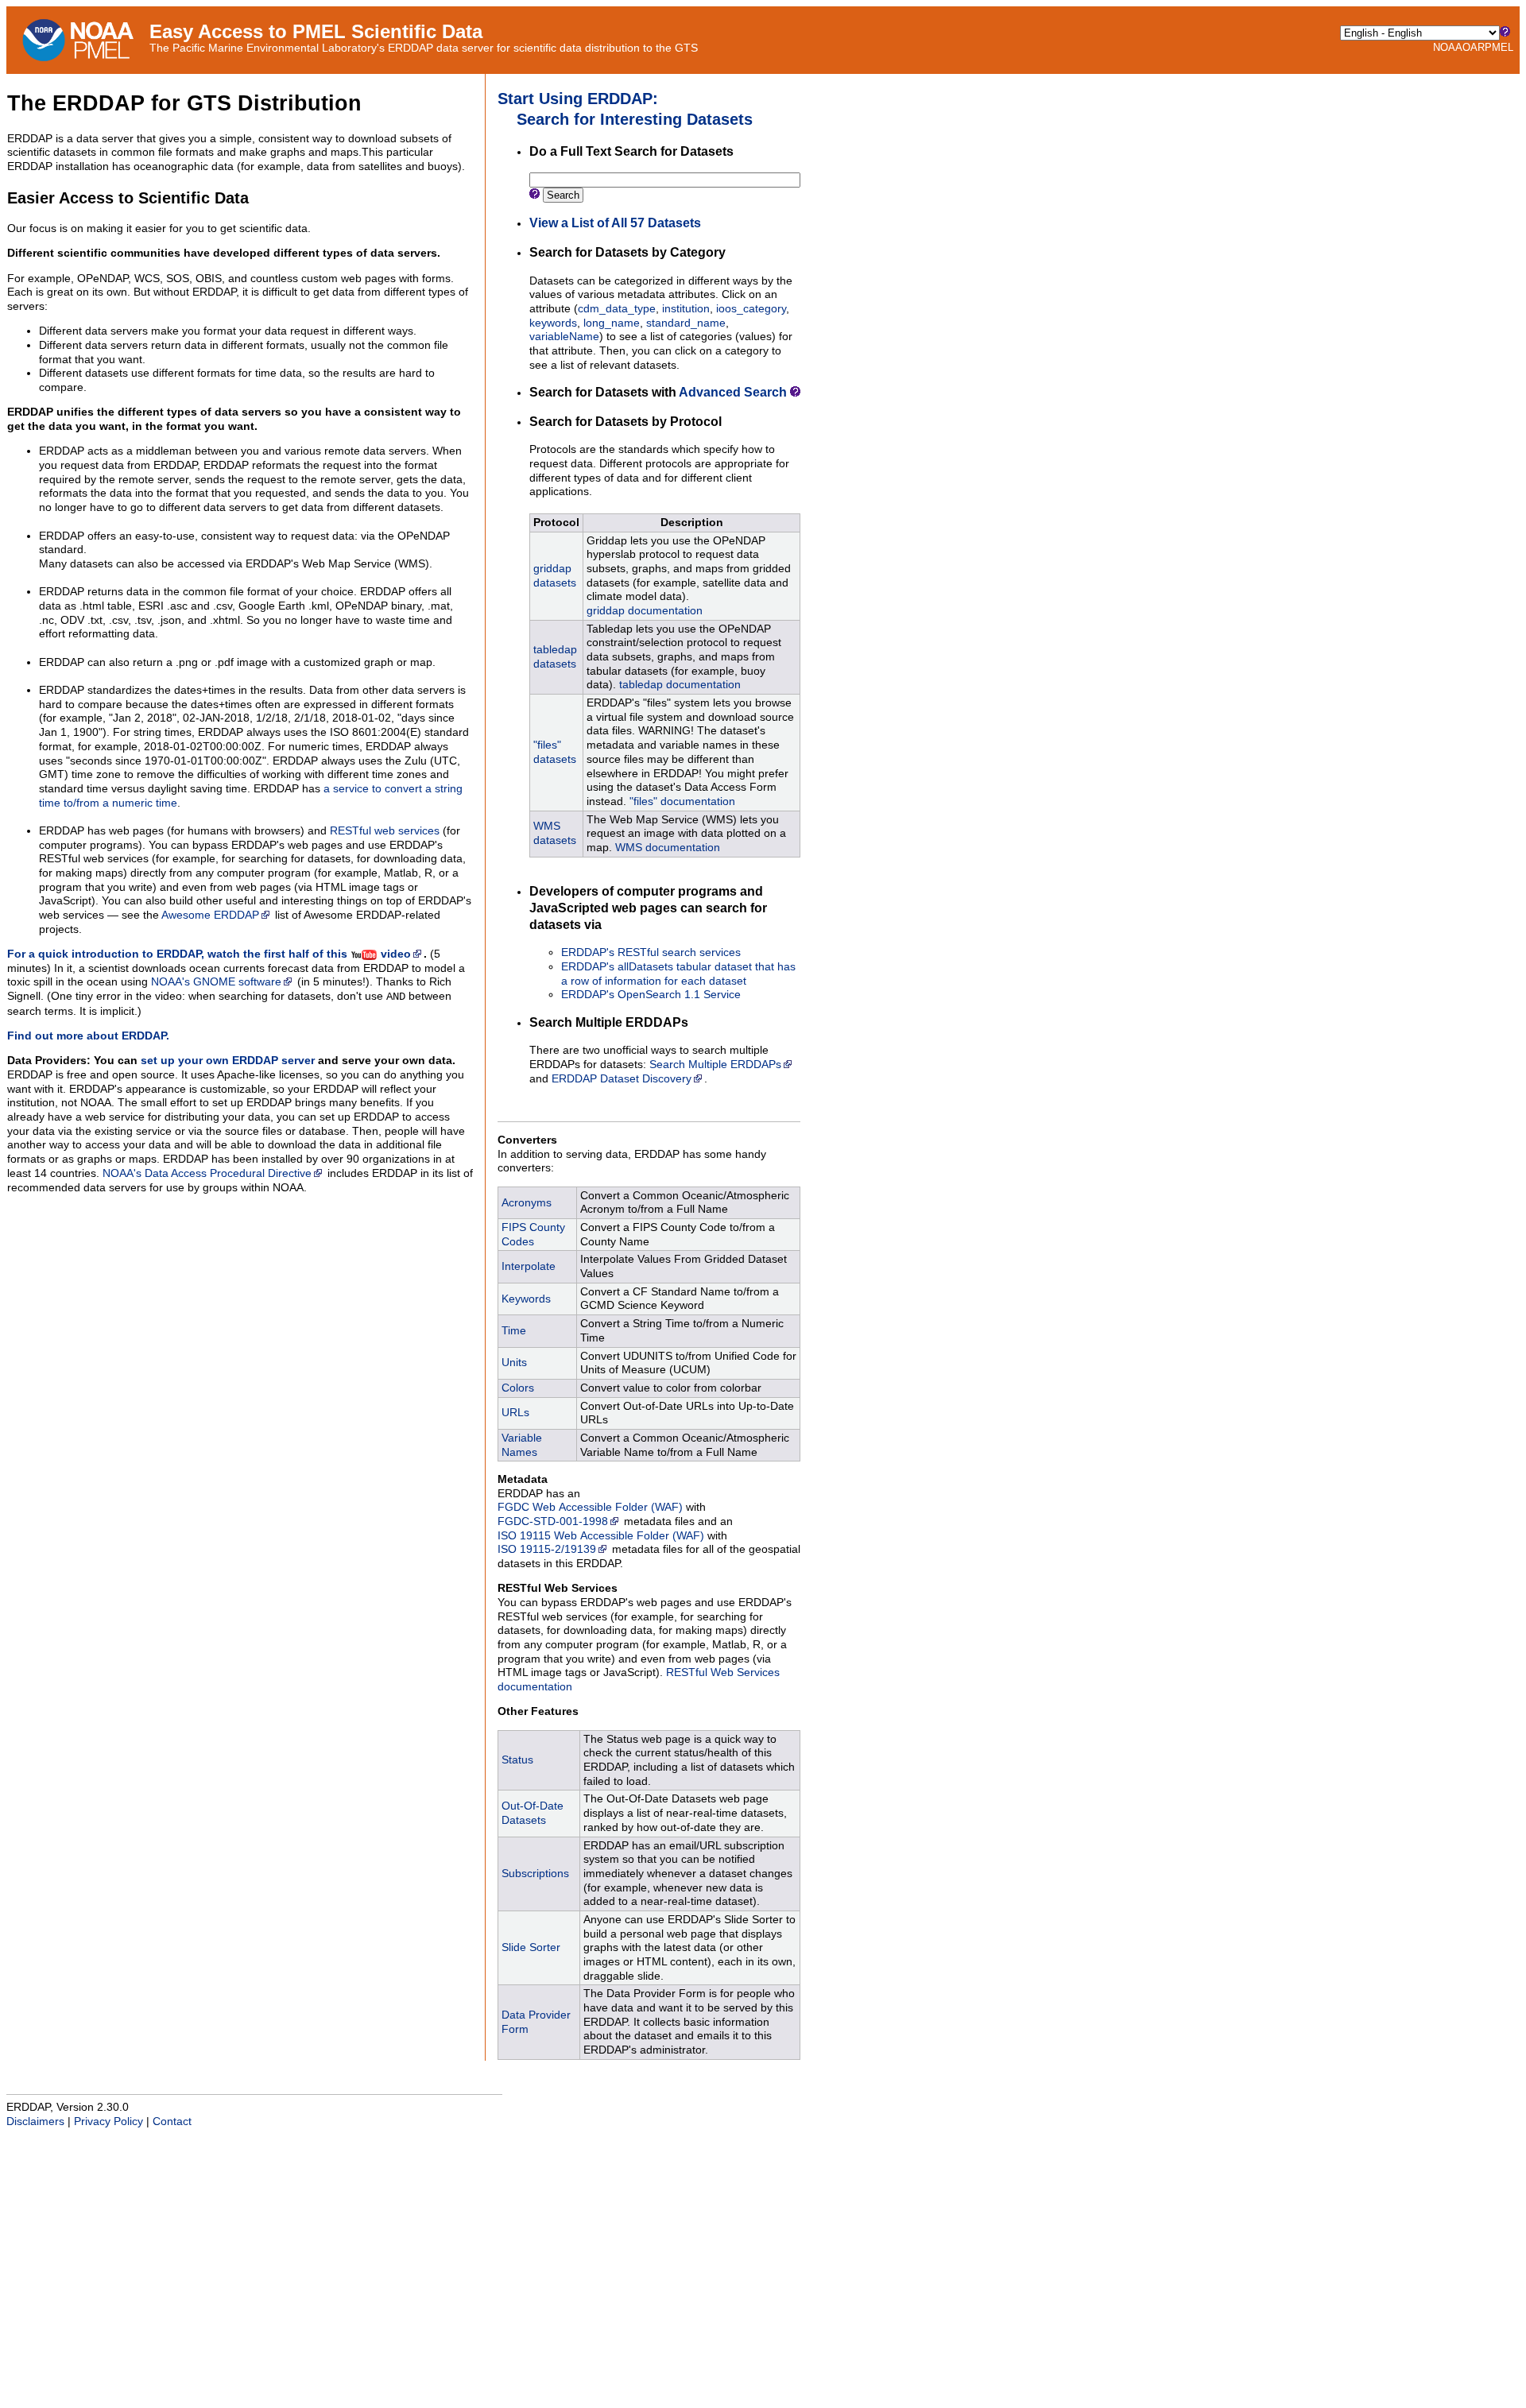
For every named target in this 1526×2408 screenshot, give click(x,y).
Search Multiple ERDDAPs (715, 1065)
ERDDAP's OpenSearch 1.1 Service (651, 995)
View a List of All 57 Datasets (615, 223)
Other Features (538, 1711)
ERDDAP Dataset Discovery (622, 1079)
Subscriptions (535, 1874)
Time (514, 1331)
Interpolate (529, 1266)
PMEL (1499, 47)
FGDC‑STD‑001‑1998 (553, 1521)
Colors (518, 1388)
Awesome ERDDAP (210, 915)
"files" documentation (682, 801)
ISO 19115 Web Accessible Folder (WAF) (601, 1536)
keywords (553, 323)
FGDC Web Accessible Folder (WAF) (590, 1507)
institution (686, 309)
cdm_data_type (617, 309)
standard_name (686, 323)
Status (517, 1760)
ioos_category (751, 309)
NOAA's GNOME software (216, 982)
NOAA (1448, 47)
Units (514, 1363)
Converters (527, 1140)
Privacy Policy (108, 2122)
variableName (564, 337)
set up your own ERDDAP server (228, 1061)
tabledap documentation (680, 685)
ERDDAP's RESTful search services (651, 952)
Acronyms (527, 1203)
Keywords (526, 1299)
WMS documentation (668, 848)
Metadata (523, 1479)
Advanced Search (733, 392)
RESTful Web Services (558, 1588)
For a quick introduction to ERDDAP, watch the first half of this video (209, 954)
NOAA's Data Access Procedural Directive (207, 1173)
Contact (172, 2122)
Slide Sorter (531, 1947)
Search (563, 195)
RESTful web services (385, 831)
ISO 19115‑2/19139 (547, 1549)
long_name (612, 323)
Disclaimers (35, 2122)
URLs (515, 1413)
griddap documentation (645, 611)
